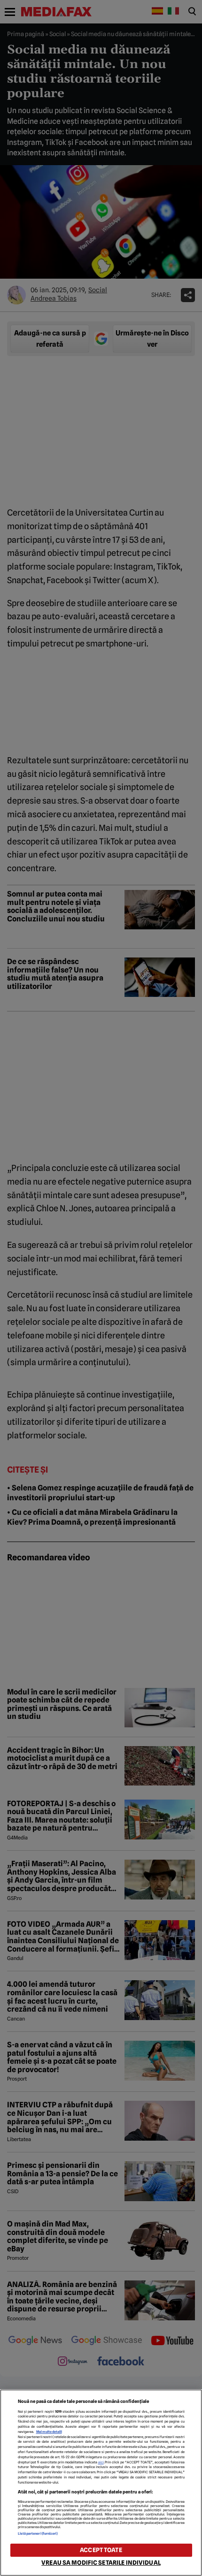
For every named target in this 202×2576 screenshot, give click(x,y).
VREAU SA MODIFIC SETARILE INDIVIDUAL (101, 2563)
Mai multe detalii (49, 2432)
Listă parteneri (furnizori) (38, 2534)
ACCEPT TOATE (101, 2550)
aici (101, 2462)
